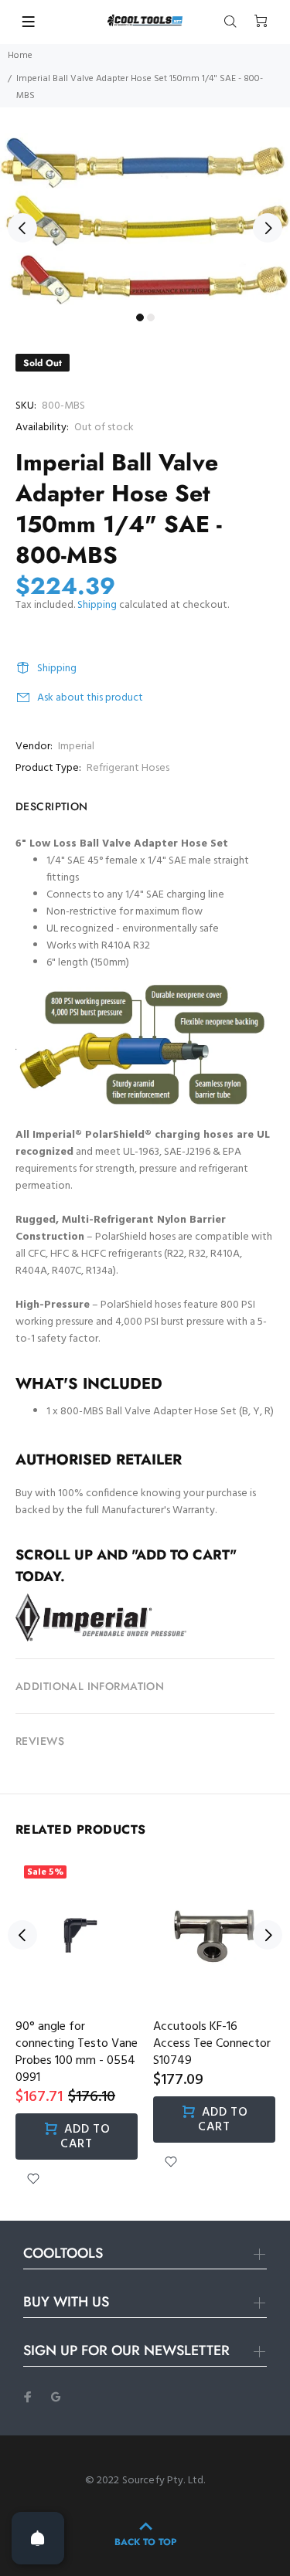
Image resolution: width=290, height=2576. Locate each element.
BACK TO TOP (145, 2542)
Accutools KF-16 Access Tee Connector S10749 (212, 2044)
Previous (22, 228)
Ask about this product (90, 698)
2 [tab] (151, 317)
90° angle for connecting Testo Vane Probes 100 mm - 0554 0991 (77, 2052)
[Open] (38, 2538)
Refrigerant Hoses (128, 768)
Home (20, 56)
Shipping (97, 605)
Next (268, 228)
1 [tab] (140, 317)
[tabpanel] (145, 219)
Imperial (76, 747)
